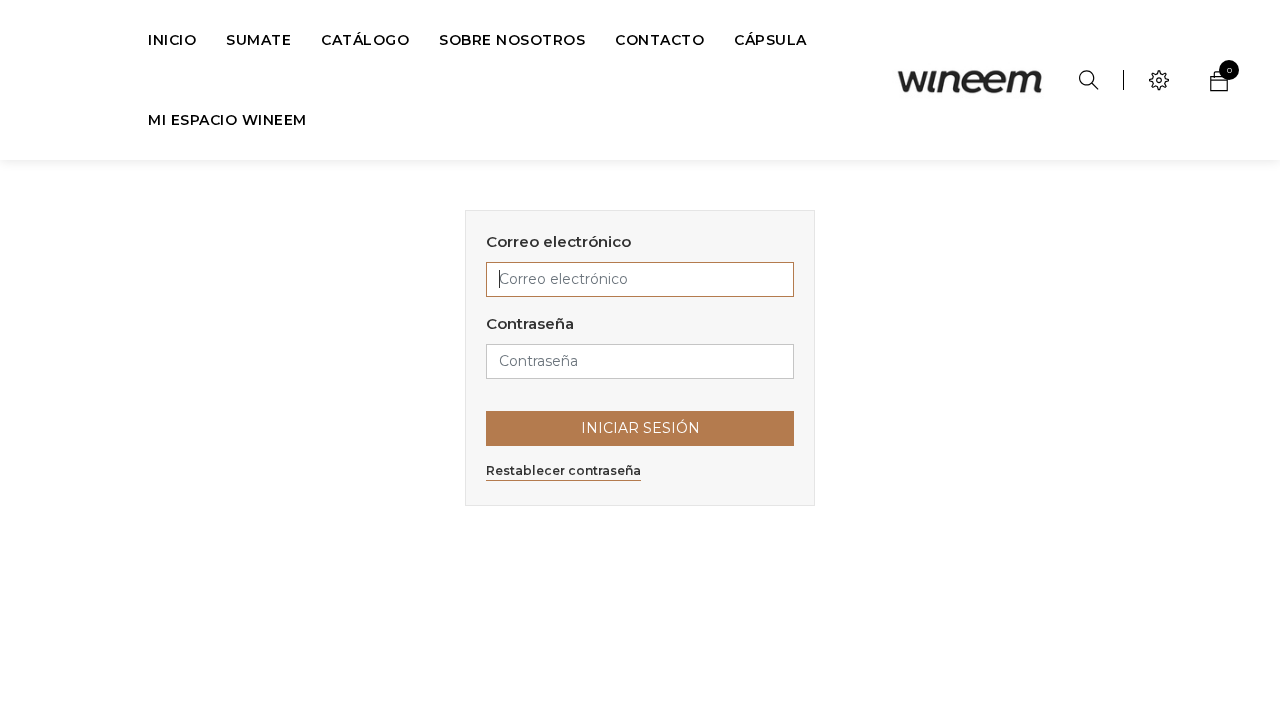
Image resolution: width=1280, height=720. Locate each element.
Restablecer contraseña (563, 470)
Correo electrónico (558, 241)
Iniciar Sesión (640, 428)
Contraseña (530, 323)
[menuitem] (172, 40)
